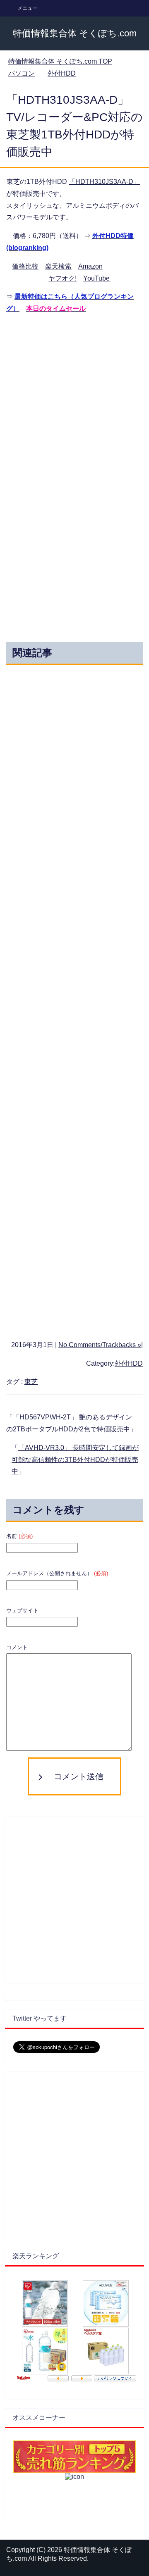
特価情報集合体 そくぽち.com (75, 33)
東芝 (31, 1382)
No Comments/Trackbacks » (100, 1345)
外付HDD (129, 1363)
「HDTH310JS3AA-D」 (104, 182)
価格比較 (25, 266)
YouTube (96, 278)
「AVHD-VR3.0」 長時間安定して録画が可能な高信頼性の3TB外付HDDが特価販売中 (75, 1460)
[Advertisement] (74, 396)
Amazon (90, 266)
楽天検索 (58, 266)
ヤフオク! (62, 278)
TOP (60, 61)
